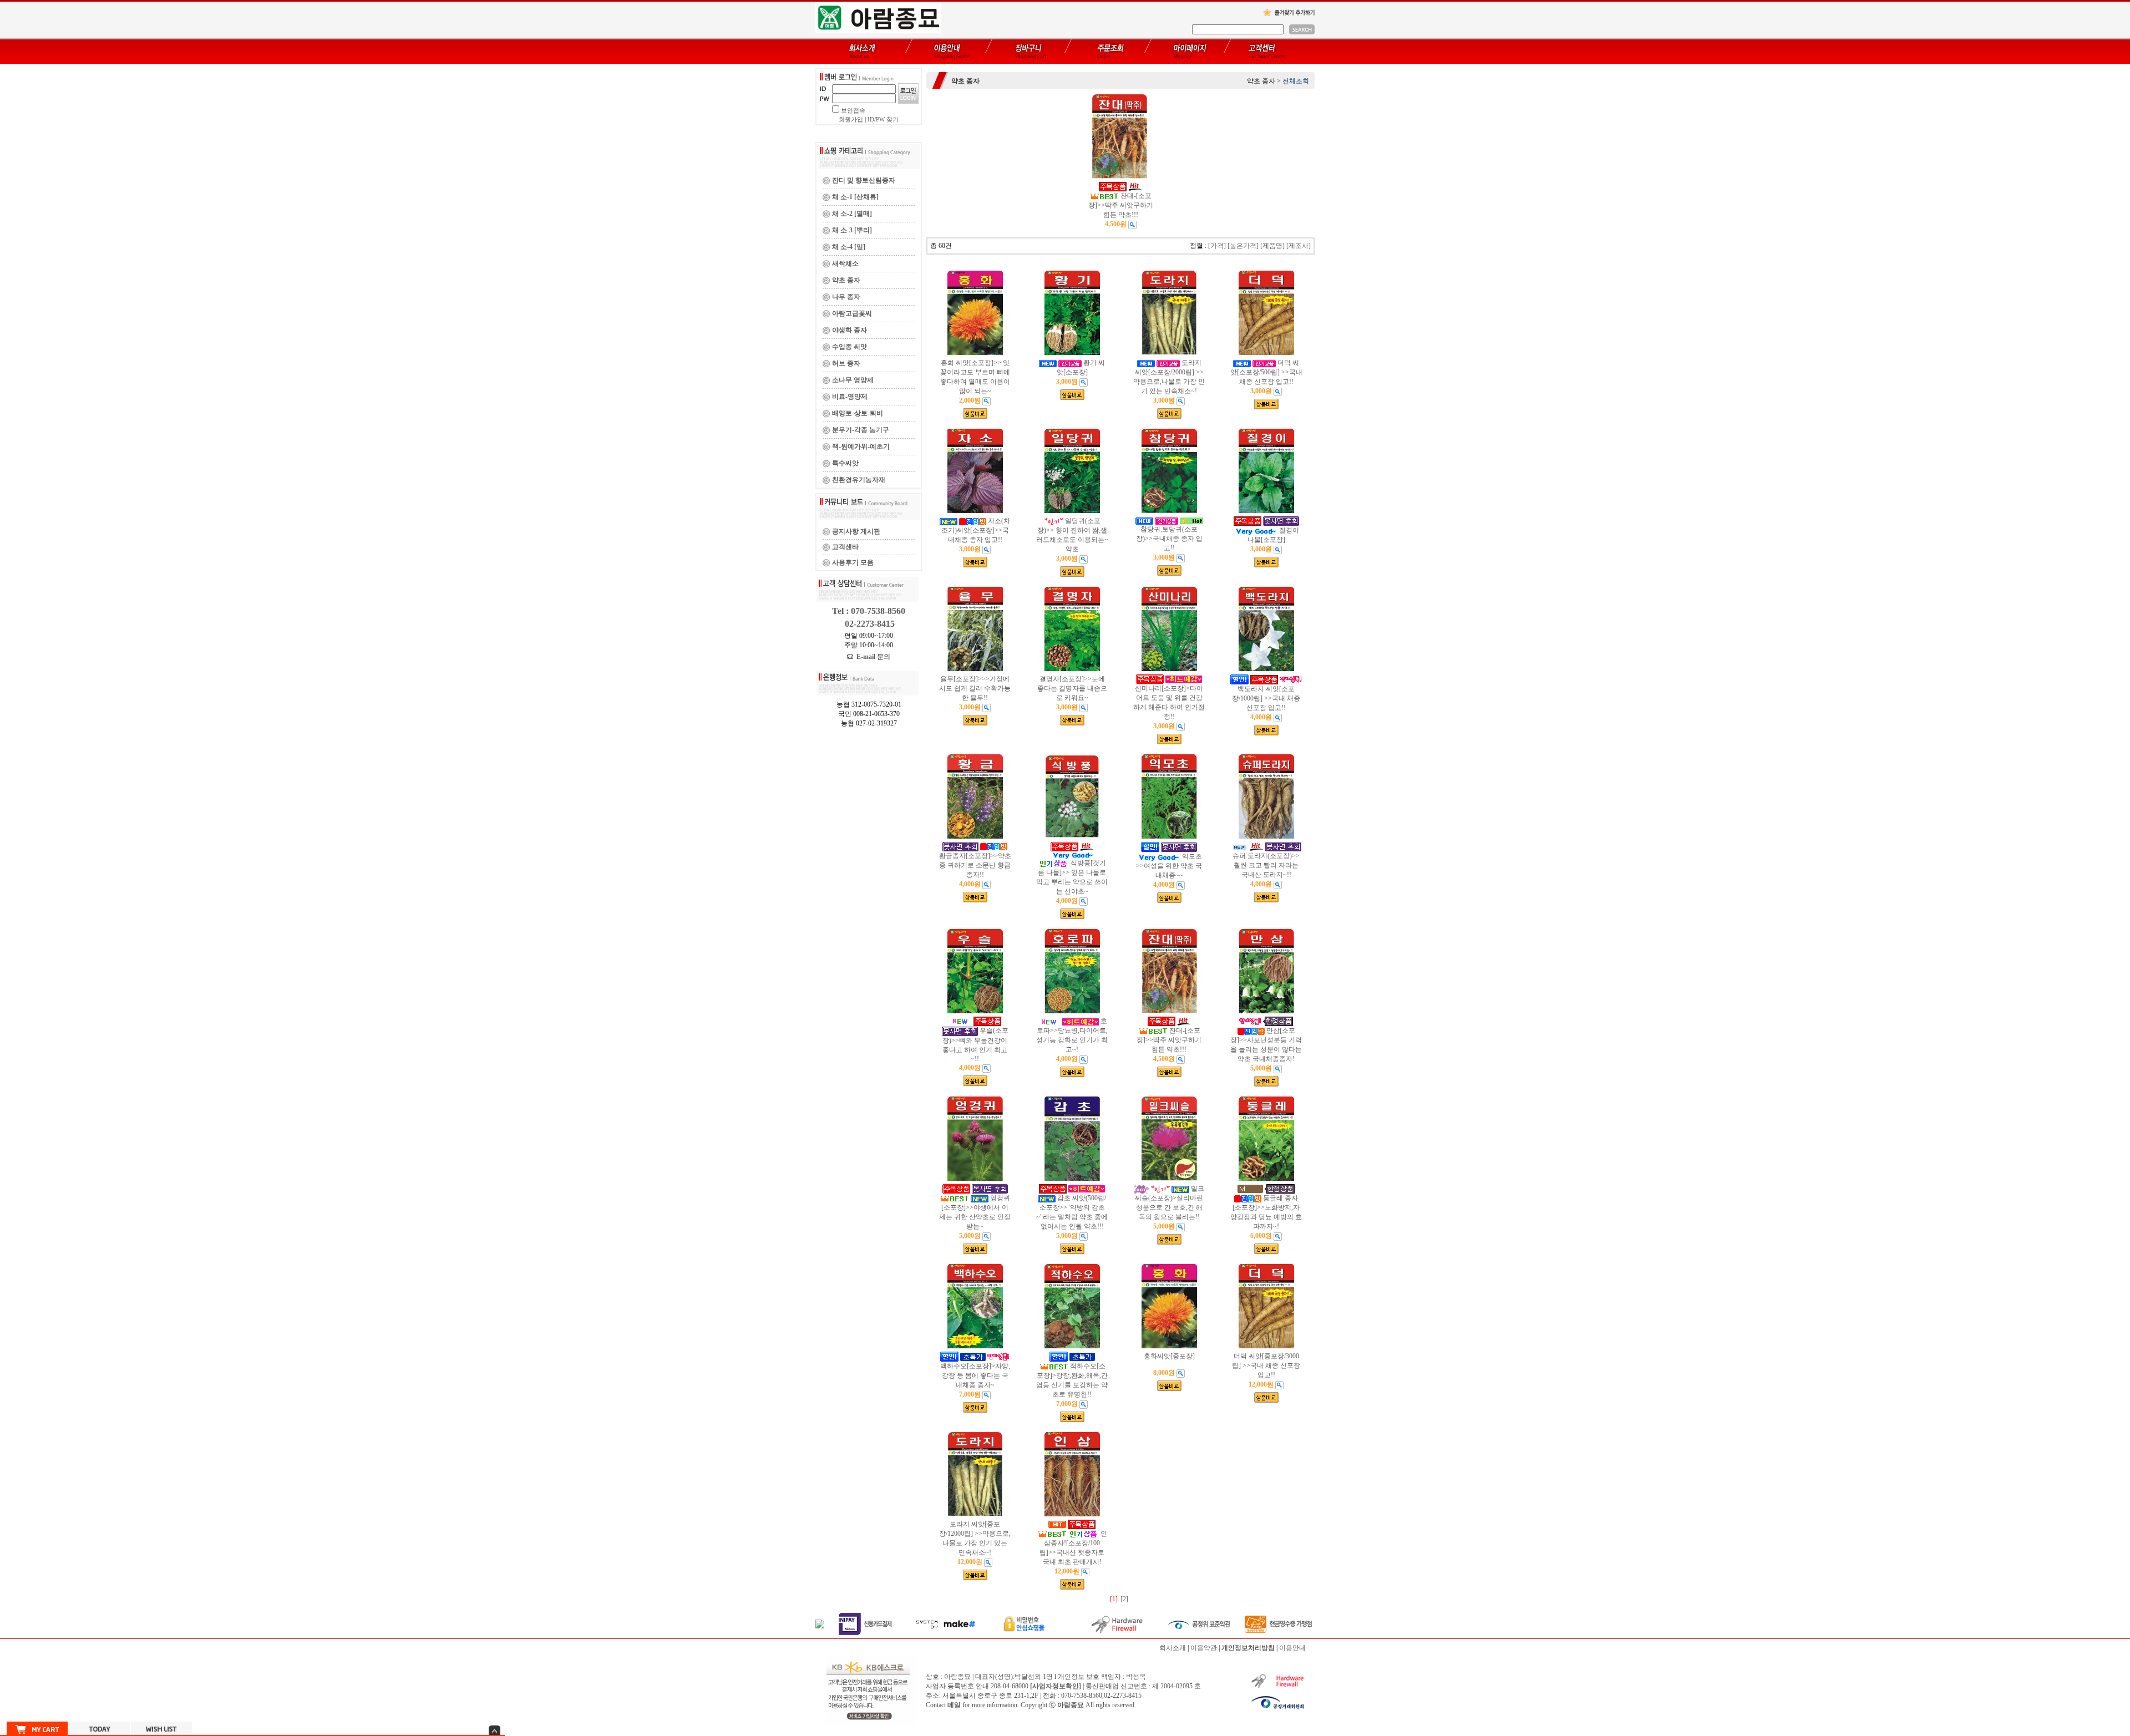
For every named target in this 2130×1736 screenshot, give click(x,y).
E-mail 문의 (872, 657)
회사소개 (1173, 1648)
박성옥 (1136, 1677)
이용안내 (1292, 1648)
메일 (954, 1705)
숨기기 (495, 1730)
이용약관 (1204, 1648)
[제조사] (1299, 246)
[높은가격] (1243, 246)
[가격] (1217, 246)
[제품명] (1272, 246)
